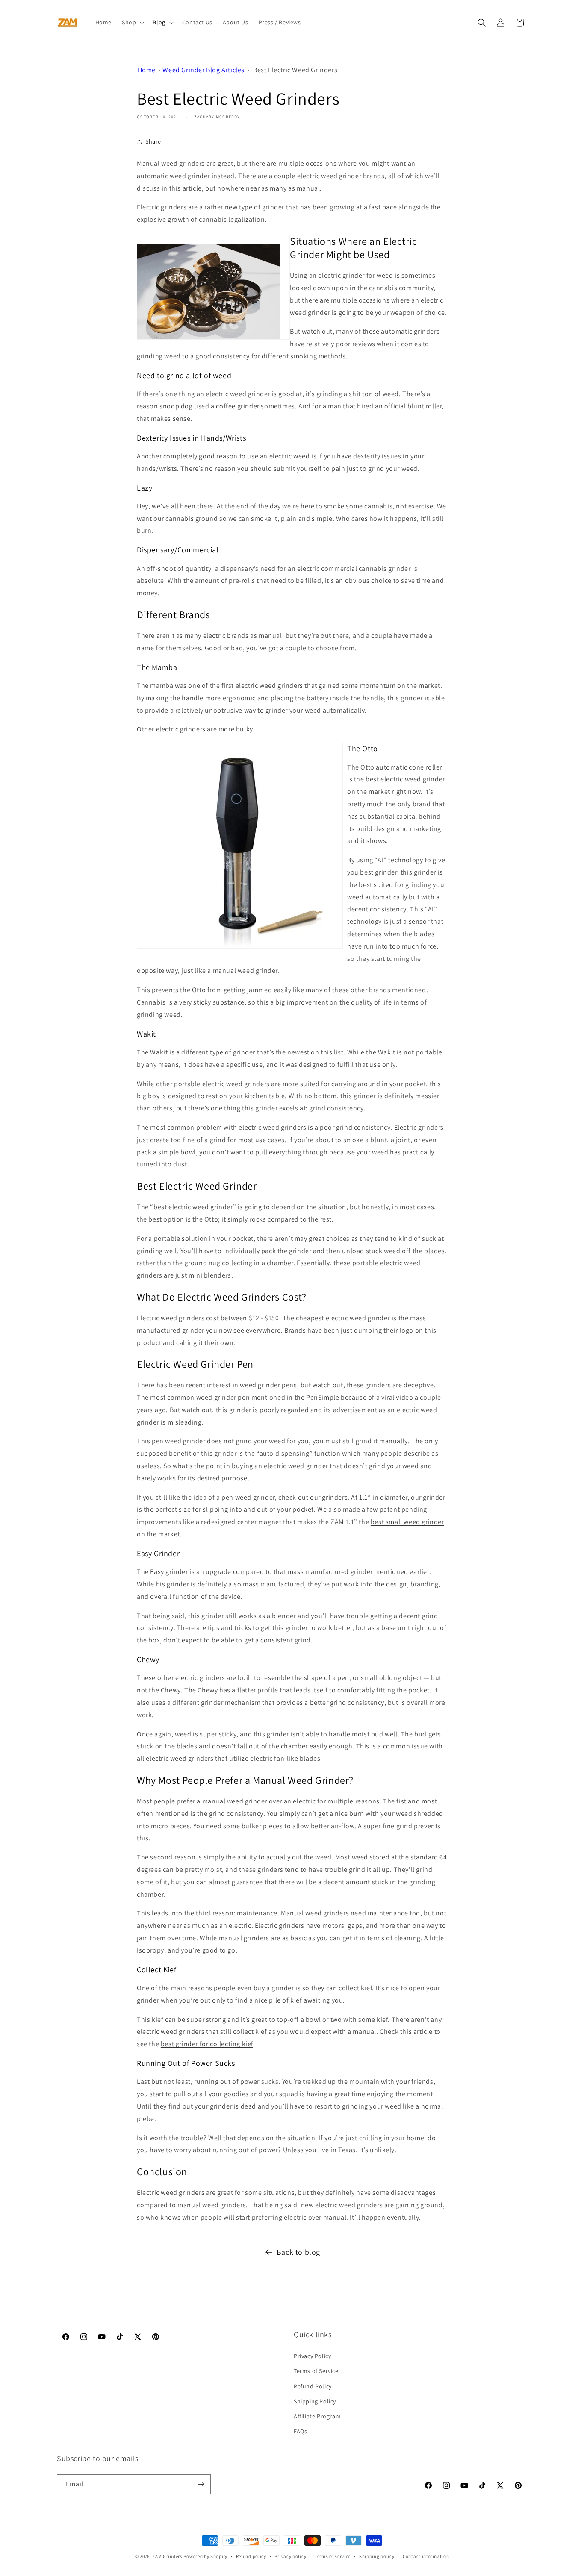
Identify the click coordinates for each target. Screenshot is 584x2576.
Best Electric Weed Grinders (295, 70)
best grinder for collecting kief (207, 2044)
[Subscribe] (201, 2484)
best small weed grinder (407, 1522)
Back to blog (298, 2252)
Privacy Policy (312, 2356)
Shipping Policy (315, 2401)
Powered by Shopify (205, 2556)
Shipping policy (377, 2556)
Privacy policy (290, 2556)
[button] (132, 22)
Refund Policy (313, 2386)
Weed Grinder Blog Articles (204, 70)
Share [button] (153, 141)
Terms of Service (316, 2371)
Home (147, 70)
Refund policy (251, 2556)
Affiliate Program (317, 2416)
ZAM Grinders (167, 2556)
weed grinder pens (268, 1385)
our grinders (329, 1497)
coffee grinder (237, 406)
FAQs (300, 2431)
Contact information (426, 2556)
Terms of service (333, 2556)
